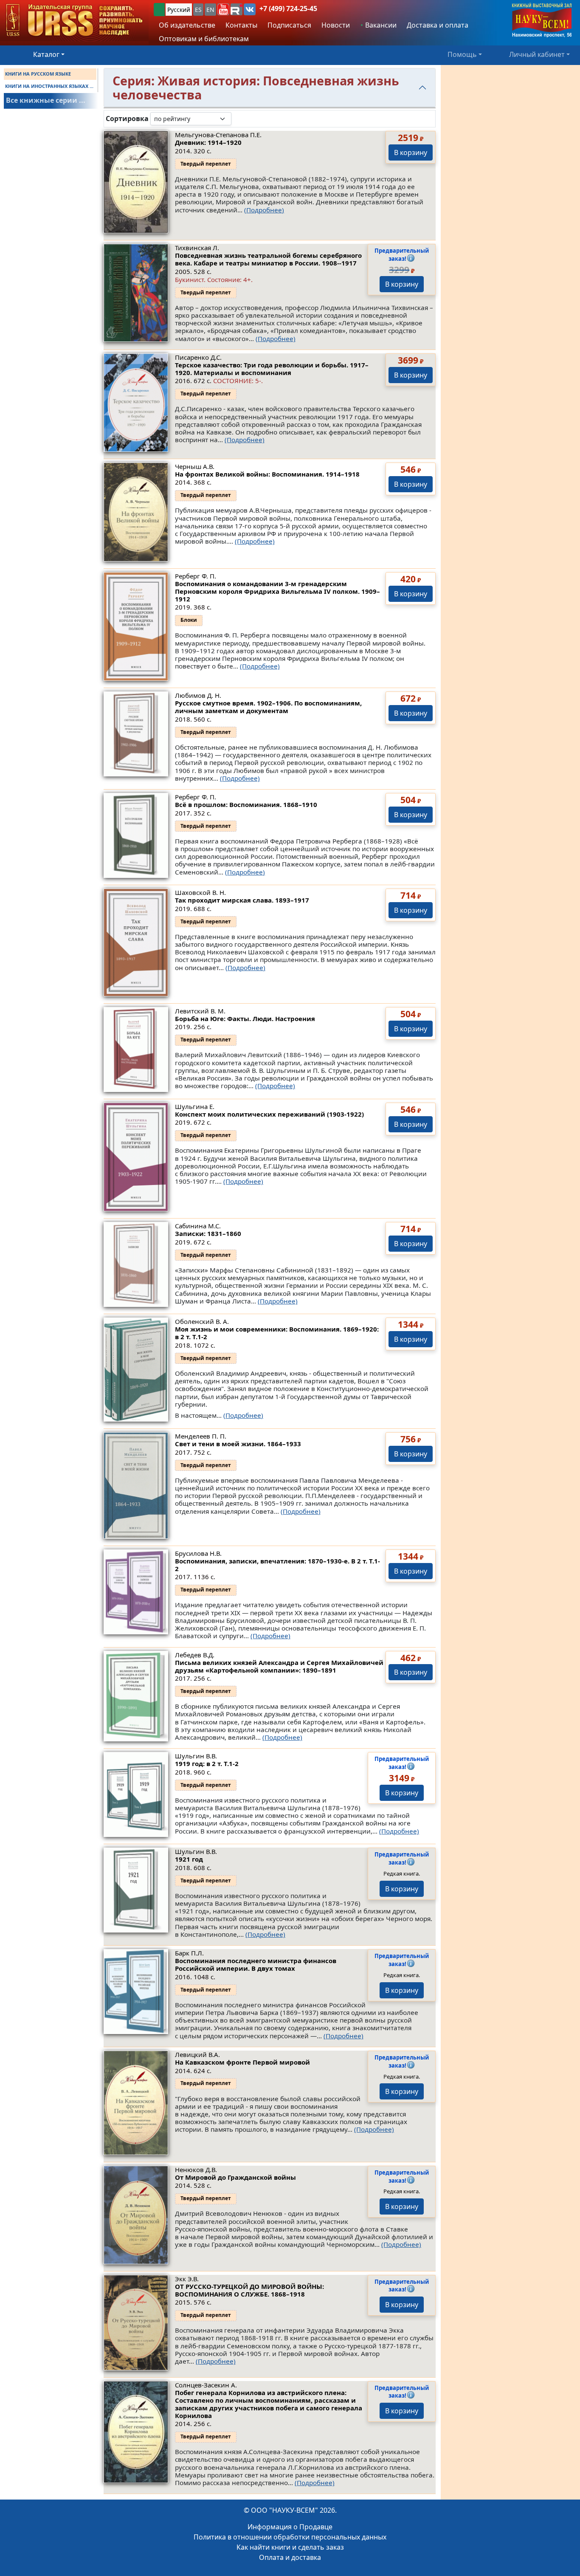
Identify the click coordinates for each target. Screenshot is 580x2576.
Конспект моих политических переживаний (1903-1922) (269, 1114)
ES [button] (198, 10)
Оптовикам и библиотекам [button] (204, 39)
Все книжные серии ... (46, 100)
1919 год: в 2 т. (207, 1763)
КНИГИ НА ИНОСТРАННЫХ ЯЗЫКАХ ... (49, 86)
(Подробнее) (264, 210)
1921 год (189, 1859)
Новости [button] (336, 25)
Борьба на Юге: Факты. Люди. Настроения (245, 1019)
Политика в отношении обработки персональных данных (290, 2537)
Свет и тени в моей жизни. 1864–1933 (238, 1444)
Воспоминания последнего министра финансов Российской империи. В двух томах (256, 1964)
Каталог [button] (46, 54)
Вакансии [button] (380, 25)
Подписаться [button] (289, 25)
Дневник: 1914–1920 (208, 142)
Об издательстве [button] (187, 25)
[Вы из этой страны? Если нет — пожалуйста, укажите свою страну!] (159, 10)
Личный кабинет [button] (537, 54)
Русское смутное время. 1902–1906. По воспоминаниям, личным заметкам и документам (268, 707)
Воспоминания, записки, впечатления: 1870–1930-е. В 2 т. (277, 1565)
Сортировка (127, 119)
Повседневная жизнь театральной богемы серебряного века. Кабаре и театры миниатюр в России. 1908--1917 (268, 259)
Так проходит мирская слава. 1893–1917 (242, 900)
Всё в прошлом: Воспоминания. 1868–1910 (246, 804)
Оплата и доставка (290, 2557)
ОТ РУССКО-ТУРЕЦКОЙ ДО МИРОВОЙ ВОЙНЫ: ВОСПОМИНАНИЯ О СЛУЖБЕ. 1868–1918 (249, 2290)
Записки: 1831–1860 (208, 1233)
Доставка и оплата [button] (438, 25)
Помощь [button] (462, 54)
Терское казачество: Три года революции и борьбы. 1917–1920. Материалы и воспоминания (272, 369)
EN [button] (210, 10)
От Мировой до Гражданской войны (235, 2177)
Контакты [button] (241, 25)
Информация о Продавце (290, 2527)
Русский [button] (179, 10)
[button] (223, 9)
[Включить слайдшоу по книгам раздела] (238, 119)
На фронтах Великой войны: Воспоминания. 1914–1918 (267, 474)
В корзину (411, 152)
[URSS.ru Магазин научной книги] (74, 21)
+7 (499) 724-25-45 (288, 8)
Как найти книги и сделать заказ (290, 2547)
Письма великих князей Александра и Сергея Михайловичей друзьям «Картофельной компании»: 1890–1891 (279, 1666)
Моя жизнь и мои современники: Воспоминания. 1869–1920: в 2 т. (277, 1333)
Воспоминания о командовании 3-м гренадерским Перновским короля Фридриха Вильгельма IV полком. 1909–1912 (277, 591)
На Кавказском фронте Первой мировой (242, 2062)
